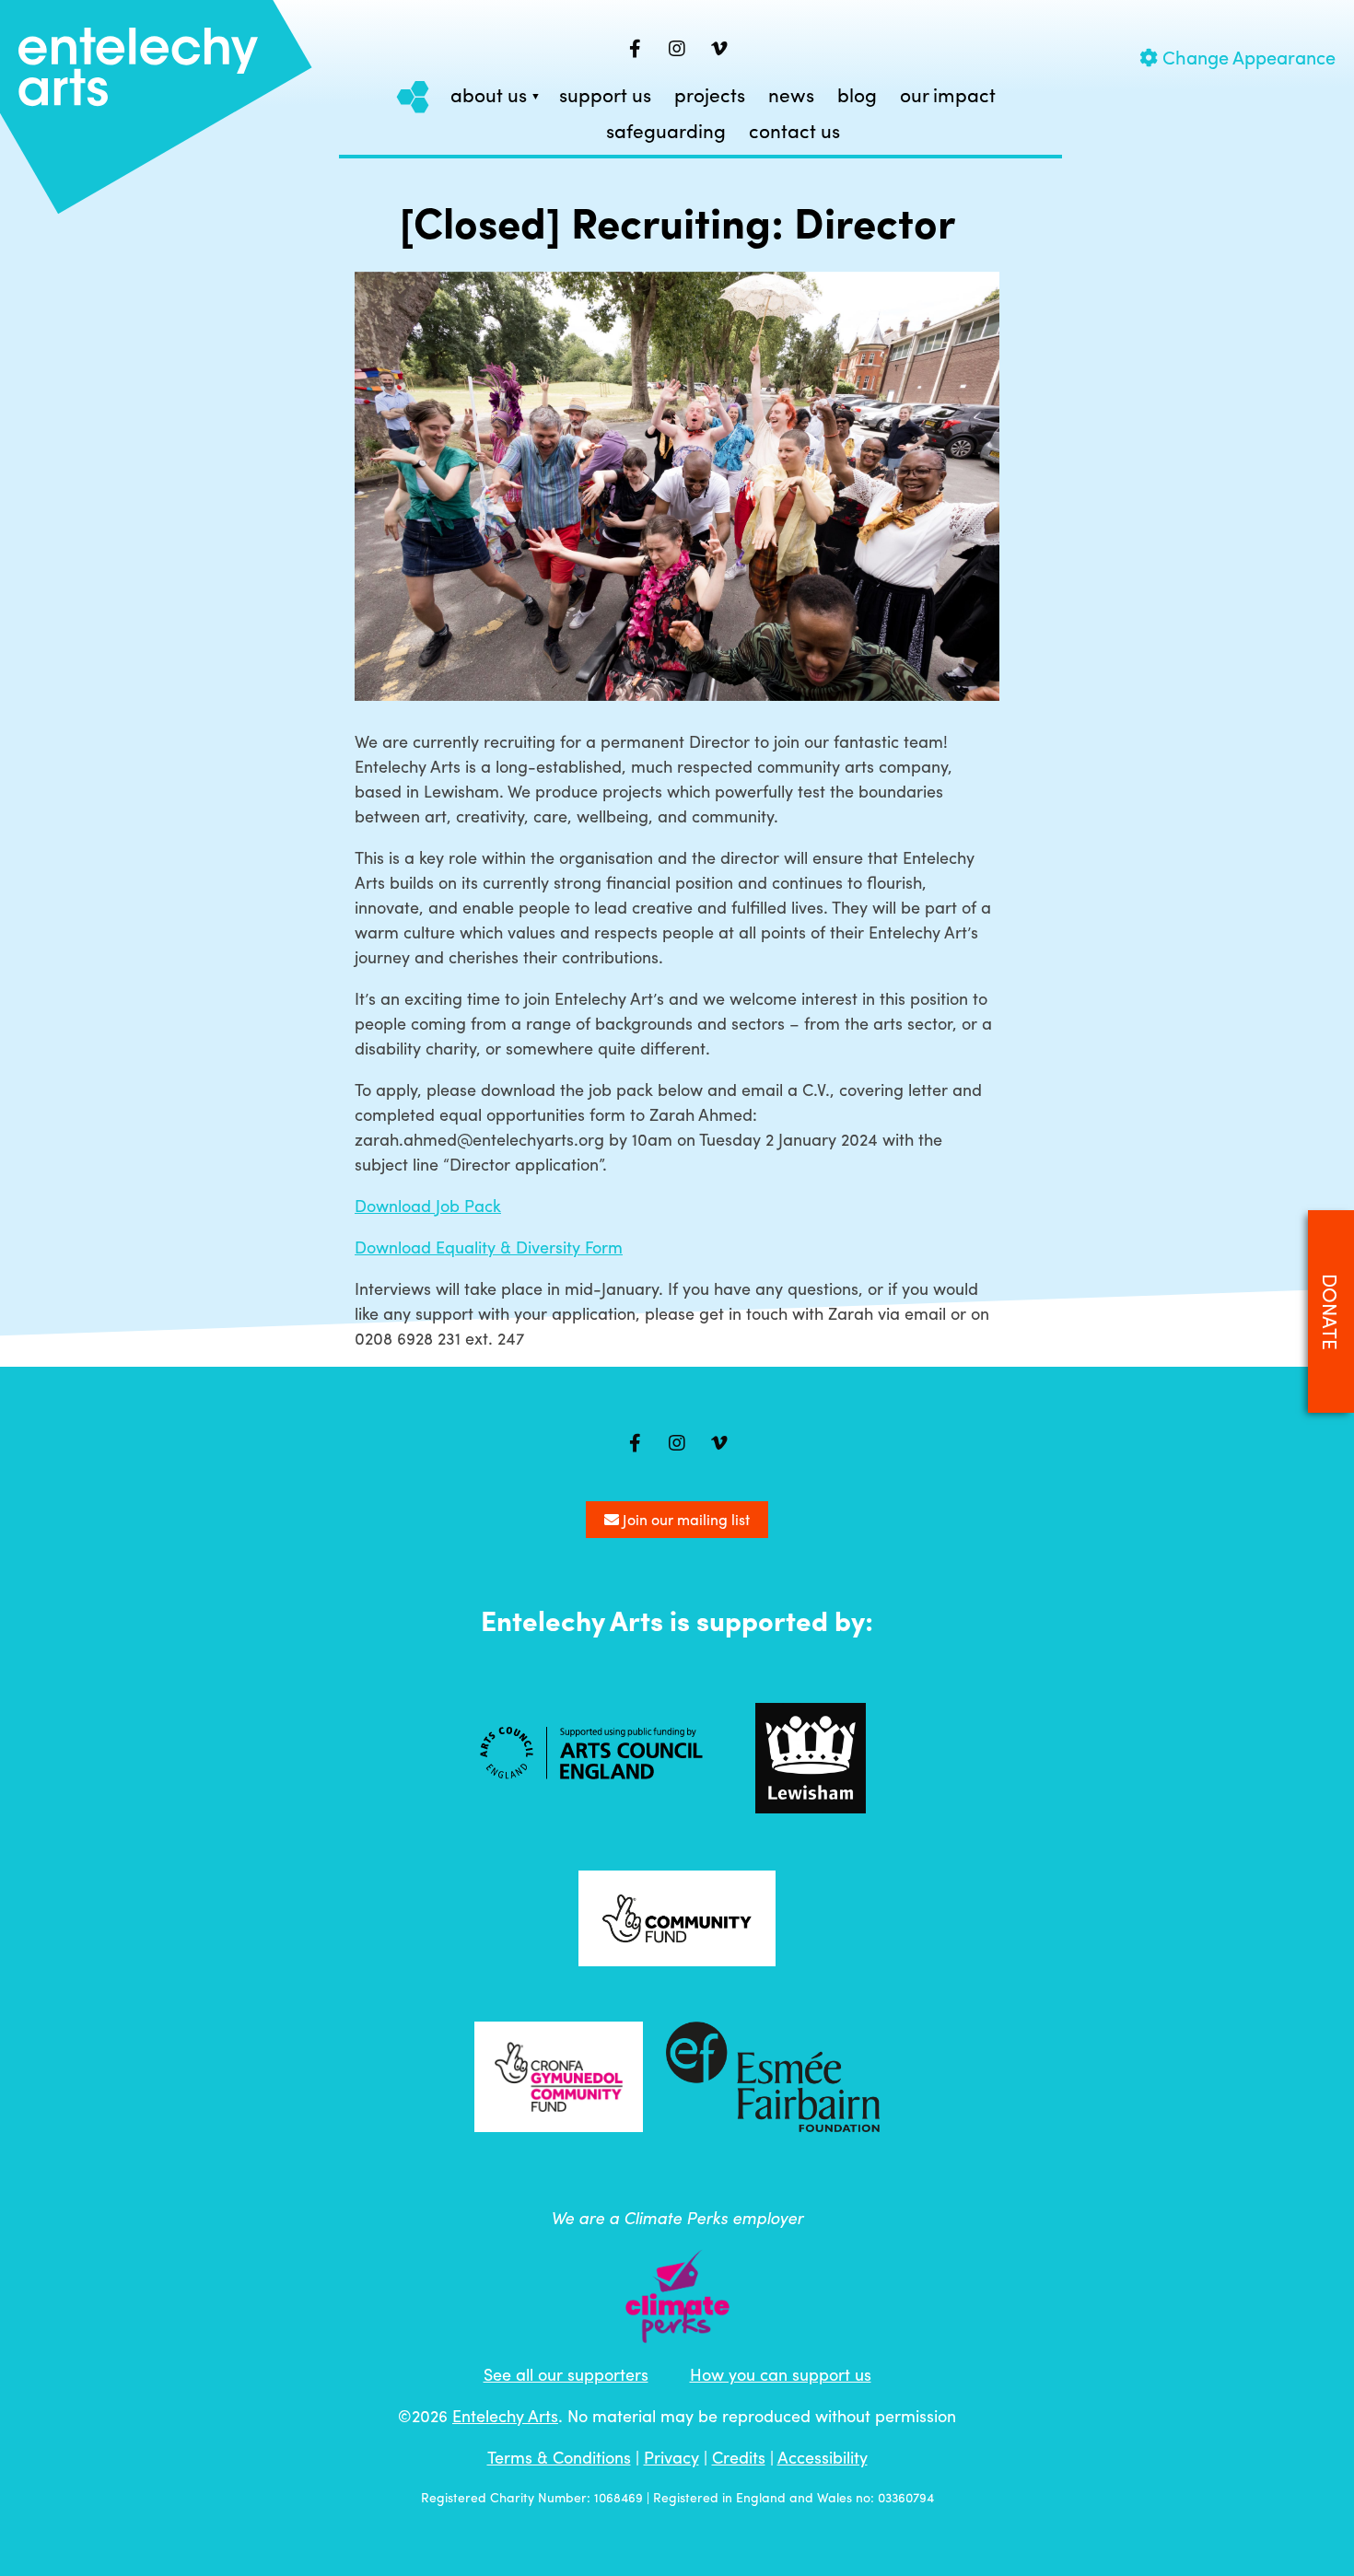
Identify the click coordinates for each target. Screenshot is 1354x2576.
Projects (710, 95)
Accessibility (823, 2457)
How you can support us (781, 2374)
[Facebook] (635, 49)
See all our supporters (566, 2374)
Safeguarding (666, 131)
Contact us (794, 131)
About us (489, 95)
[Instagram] (677, 49)
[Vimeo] (719, 49)
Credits (739, 2457)
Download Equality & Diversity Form (489, 1247)
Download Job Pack (428, 1205)
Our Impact (948, 95)
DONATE (1331, 1311)
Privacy (671, 2457)
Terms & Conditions (559, 2457)
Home (414, 96)
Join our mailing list (684, 1519)
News (791, 95)
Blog (857, 95)
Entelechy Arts (505, 2415)
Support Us (605, 95)
